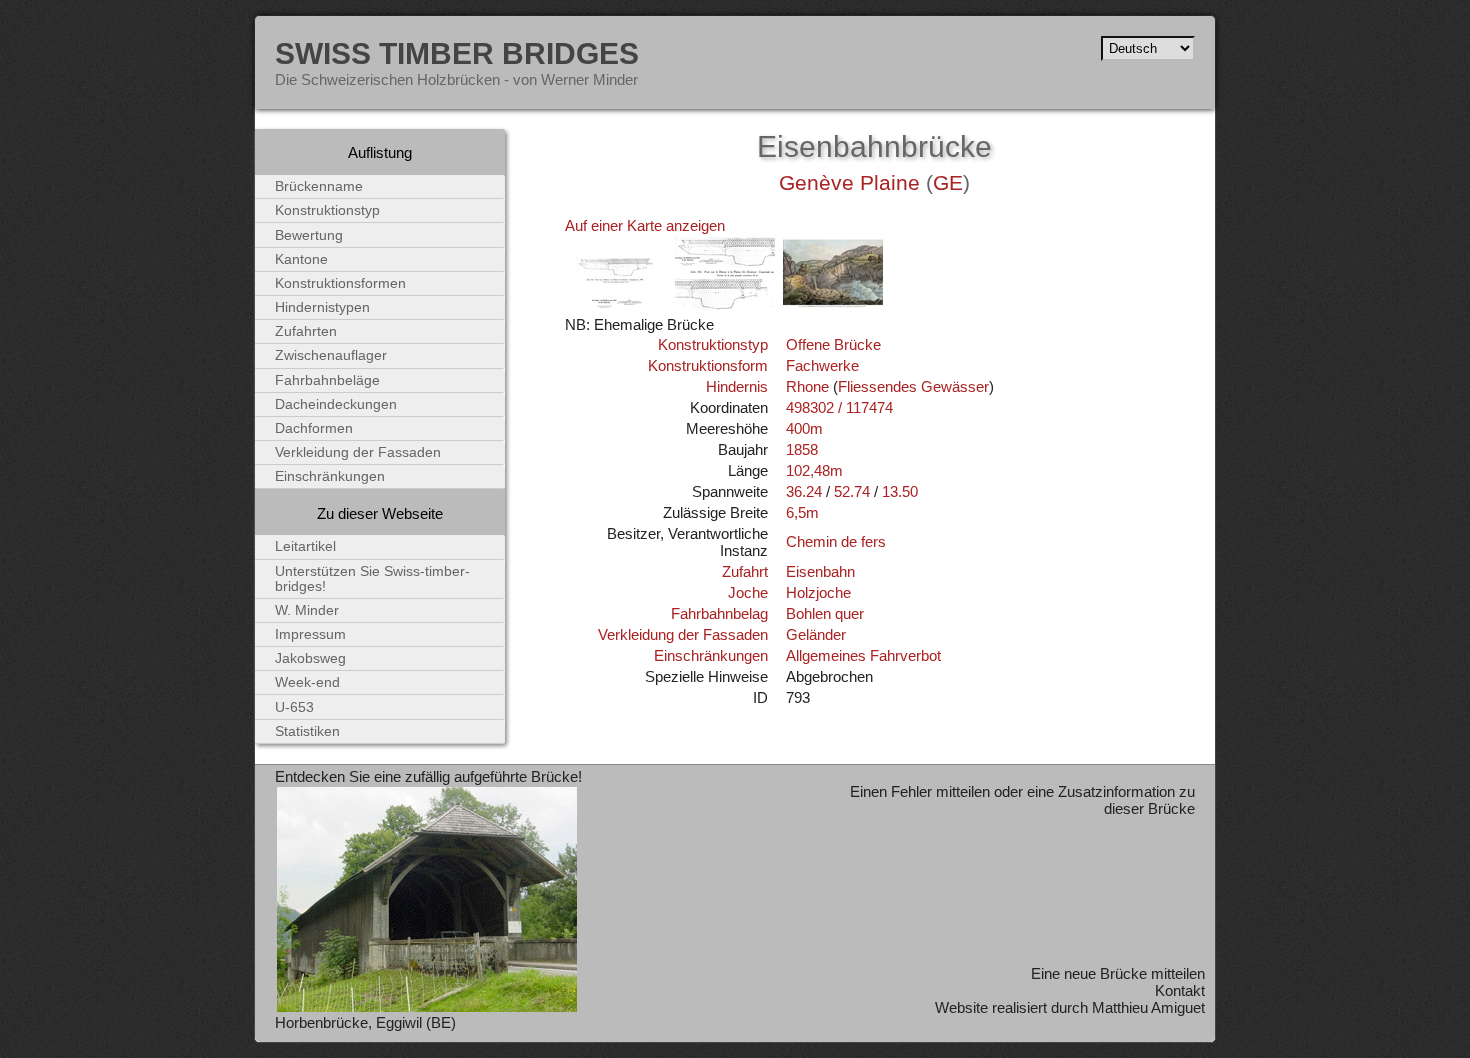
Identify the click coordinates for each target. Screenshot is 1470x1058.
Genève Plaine (849, 183)
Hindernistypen (322, 307)
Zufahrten (306, 331)
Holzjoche (818, 592)
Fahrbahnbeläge (327, 380)
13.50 (900, 491)
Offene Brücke (833, 344)
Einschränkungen (711, 655)
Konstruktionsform (708, 365)
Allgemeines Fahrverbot (863, 655)
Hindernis (737, 386)
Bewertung (309, 235)
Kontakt (1180, 990)
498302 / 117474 (839, 407)
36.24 (804, 491)
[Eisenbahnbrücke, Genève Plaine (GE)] (617, 307)
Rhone (807, 386)
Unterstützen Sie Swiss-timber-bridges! (372, 579)
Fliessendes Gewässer (913, 386)
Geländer (816, 634)
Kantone (301, 259)
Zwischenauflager (331, 355)
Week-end (307, 682)
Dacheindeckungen (336, 404)
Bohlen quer (825, 613)
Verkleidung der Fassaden (683, 634)
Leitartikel (305, 546)
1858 (802, 449)
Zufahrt (745, 571)
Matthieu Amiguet (1148, 1007)
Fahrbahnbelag (719, 613)
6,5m (802, 512)
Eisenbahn (820, 571)
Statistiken (307, 731)
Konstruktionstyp (713, 344)
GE (948, 183)
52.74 (852, 491)
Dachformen (314, 428)
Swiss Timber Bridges (457, 53)
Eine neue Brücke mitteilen (1118, 973)
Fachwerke (822, 365)
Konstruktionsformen (340, 283)
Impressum (310, 634)
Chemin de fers (836, 541)
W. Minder (307, 610)
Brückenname (319, 186)
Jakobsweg (310, 658)
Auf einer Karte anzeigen (645, 225)
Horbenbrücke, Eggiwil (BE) (365, 1022)
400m (804, 428)
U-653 (294, 707)
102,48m (814, 470)
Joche (748, 592)
